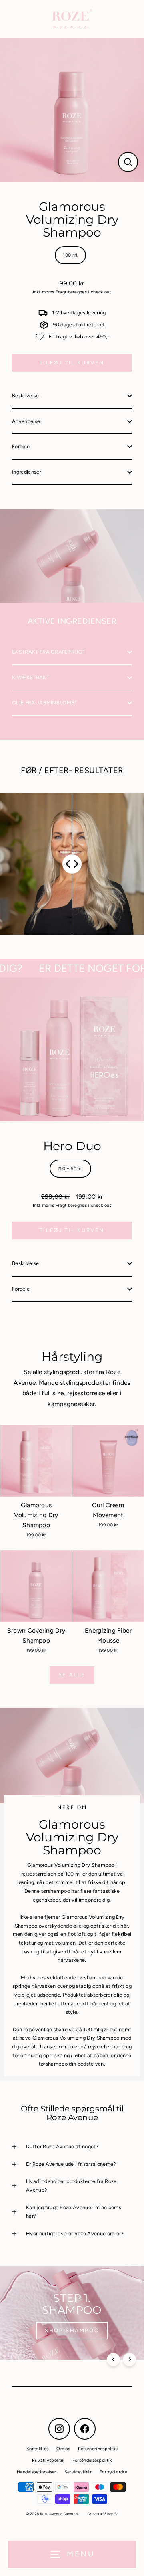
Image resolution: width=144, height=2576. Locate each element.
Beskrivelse (26, 396)
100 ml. (70, 255)
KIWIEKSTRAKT (31, 677)
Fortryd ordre (113, 2472)
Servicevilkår (78, 2472)
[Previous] (113, 2360)
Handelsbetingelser (37, 2472)
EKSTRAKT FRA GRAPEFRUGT (49, 652)
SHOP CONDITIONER (72, 2330)
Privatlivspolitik (48, 2460)
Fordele (21, 446)
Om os (63, 2449)
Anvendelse (26, 421)
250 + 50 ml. (71, 1169)
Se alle (72, 1675)
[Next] (129, 2360)
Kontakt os (37, 2449)
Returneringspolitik (98, 2449)
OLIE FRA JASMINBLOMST (45, 703)
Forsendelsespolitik (92, 2460)
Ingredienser (27, 472)
